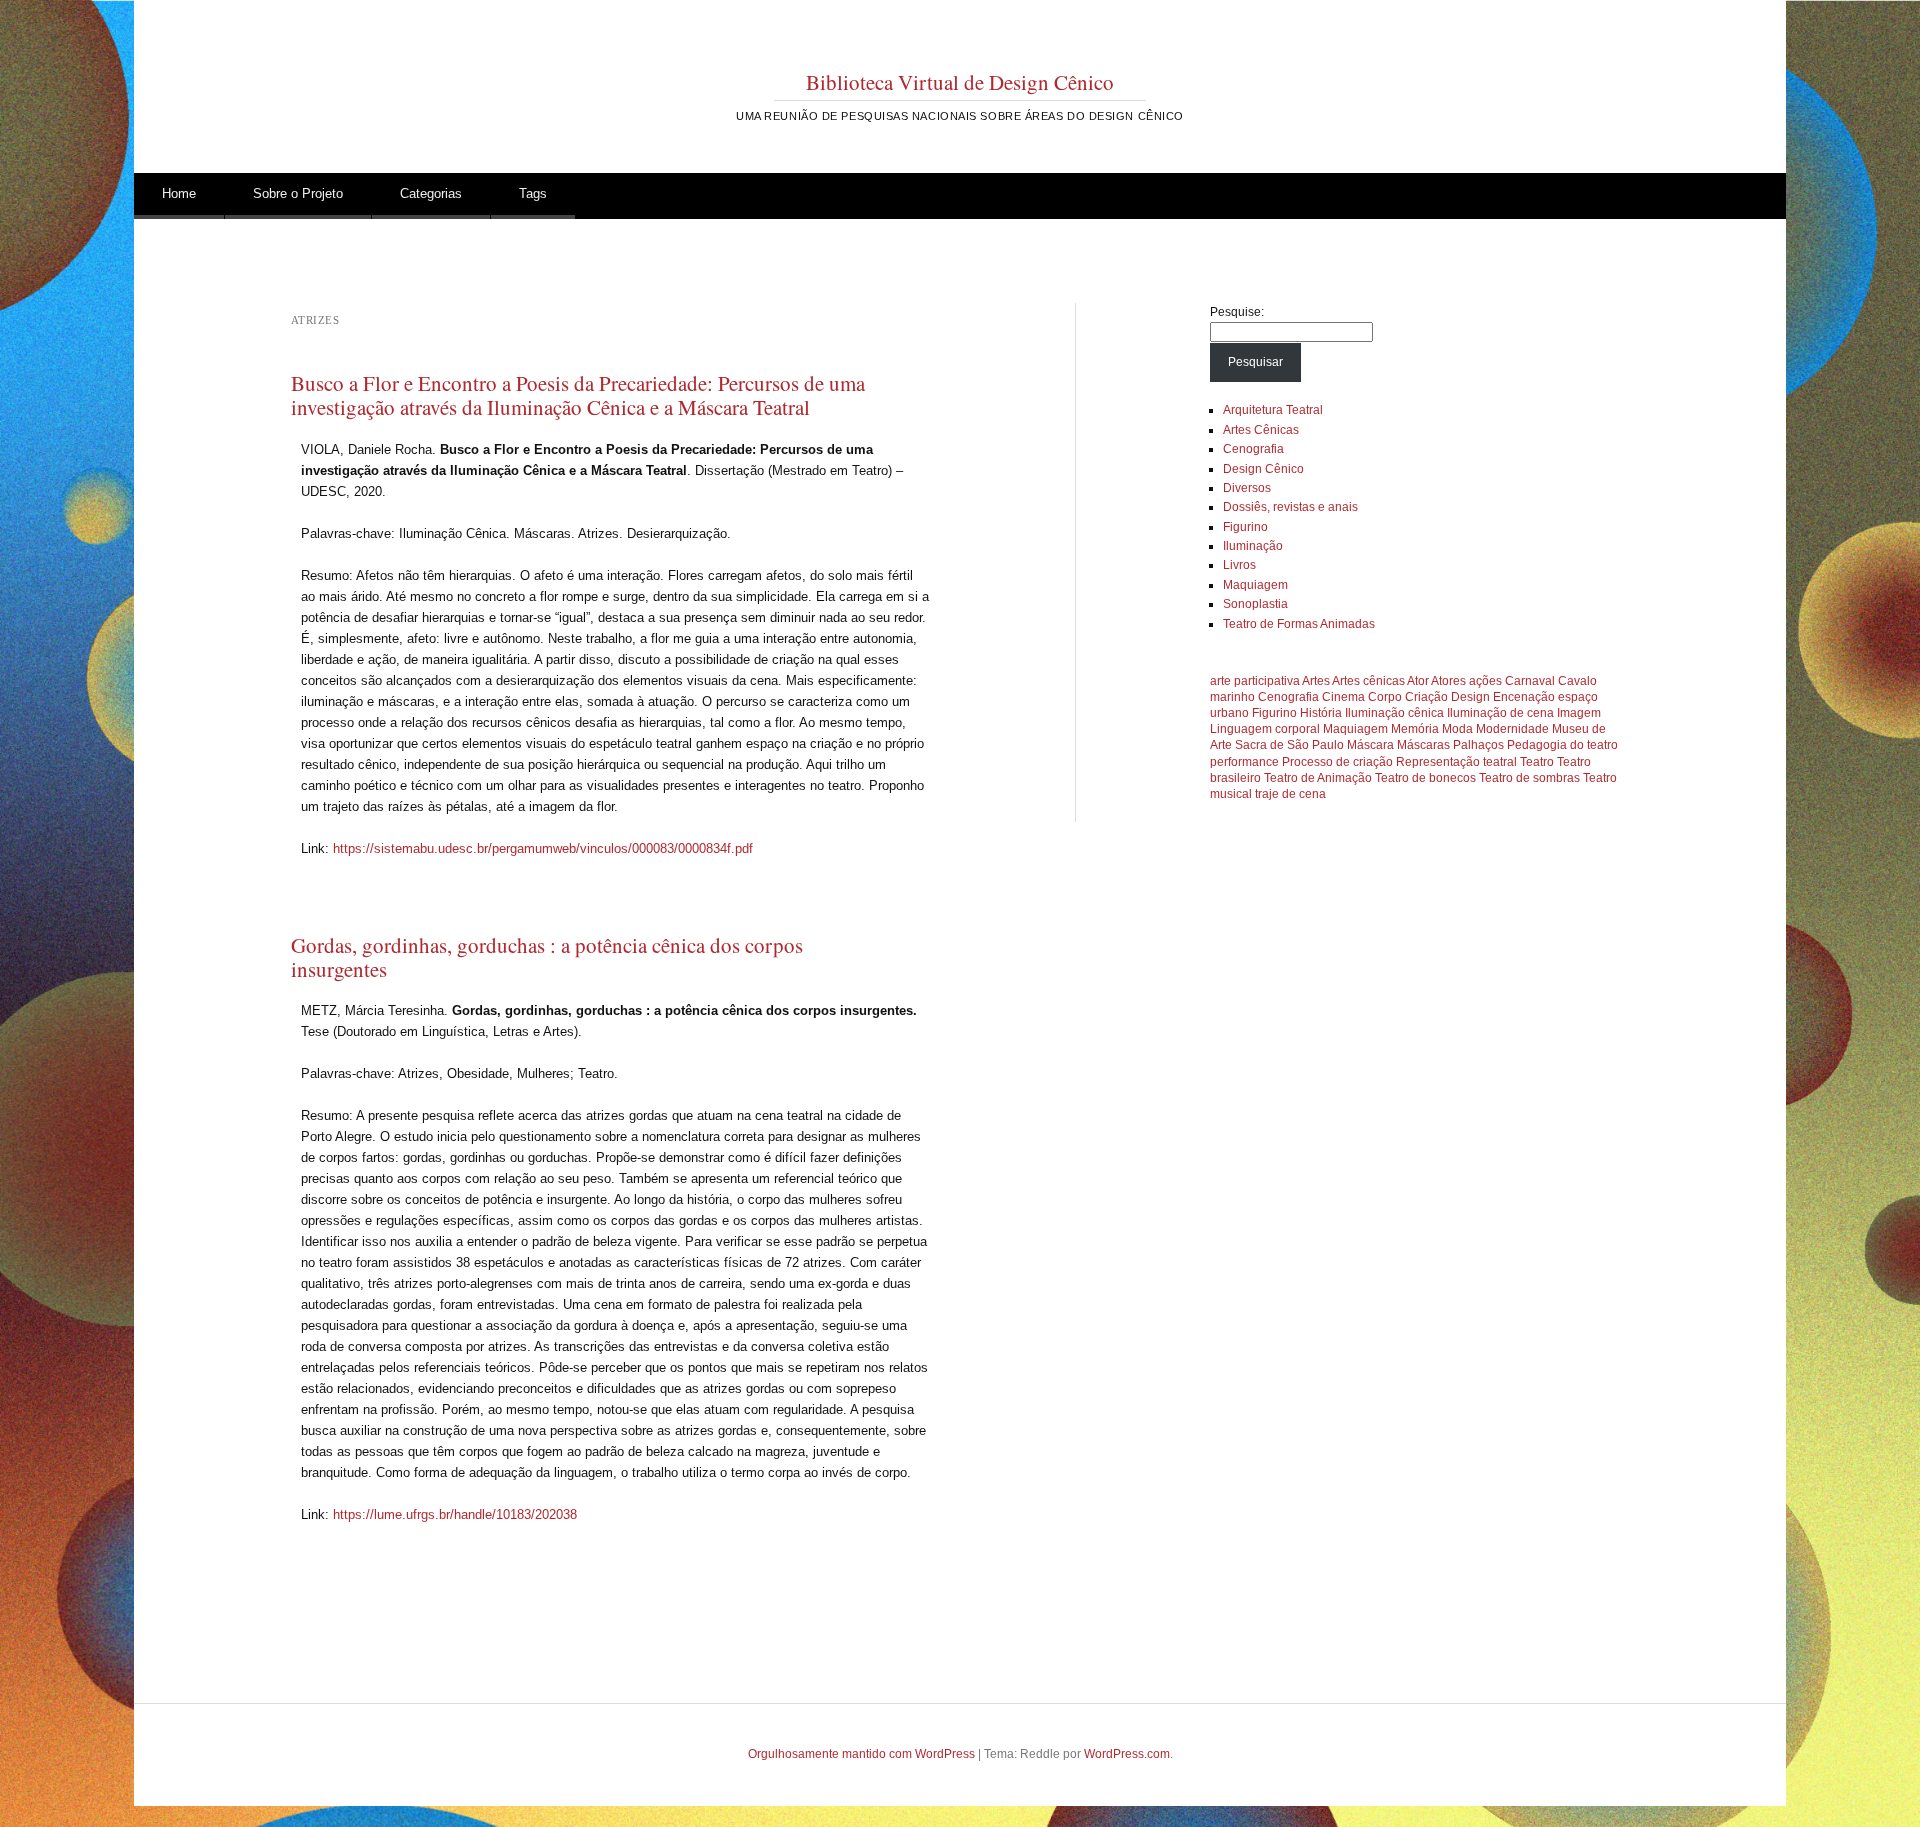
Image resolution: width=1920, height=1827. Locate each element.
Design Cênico (1263, 469)
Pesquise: (1237, 312)
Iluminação (1253, 546)
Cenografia (1253, 449)
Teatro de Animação (1318, 778)
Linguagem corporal (1265, 729)
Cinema (1343, 697)
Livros (1239, 565)
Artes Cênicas (1261, 430)
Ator (1418, 681)
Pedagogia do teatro (1562, 745)
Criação (1426, 697)
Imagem (1579, 713)
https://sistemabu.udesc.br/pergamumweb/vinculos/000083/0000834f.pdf (543, 848)
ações (1485, 681)
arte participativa (1255, 681)
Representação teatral (1456, 762)
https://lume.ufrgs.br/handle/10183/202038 (455, 1514)
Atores (1448, 681)
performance (1244, 762)
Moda (1457, 729)
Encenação (1524, 697)
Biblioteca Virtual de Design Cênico (960, 82)
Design (1470, 697)
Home (179, 193)
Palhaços (1478, 745)
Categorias (431, 193)
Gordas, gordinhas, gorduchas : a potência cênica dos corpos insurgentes (547, 957)
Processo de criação (1337, 762)
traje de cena (1290, 794)
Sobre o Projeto (298, 193)
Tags (533, 193)
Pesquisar (1255, 362)
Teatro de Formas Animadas (1299, 624)
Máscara (1370, 745)
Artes (1316, 681)
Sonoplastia (1255, 604)
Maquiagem (1255, 585)
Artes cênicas (1368, 681)
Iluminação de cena (1500, 713)
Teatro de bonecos (1425, 778)
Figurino (1245, 527)
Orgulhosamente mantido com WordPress (861, 1754)
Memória (1415, 729)
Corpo (1385, 697)
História (1321, 713)
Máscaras (1423, 745)
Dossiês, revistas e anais (1290, 507)
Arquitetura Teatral (1273, 410)
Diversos (1247, 488)
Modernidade (1512, 729)
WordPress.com (1127, 1754)
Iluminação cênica (1394, 713)
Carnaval (1530, 681)
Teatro (1537, 762)
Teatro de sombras (1529, 778)
